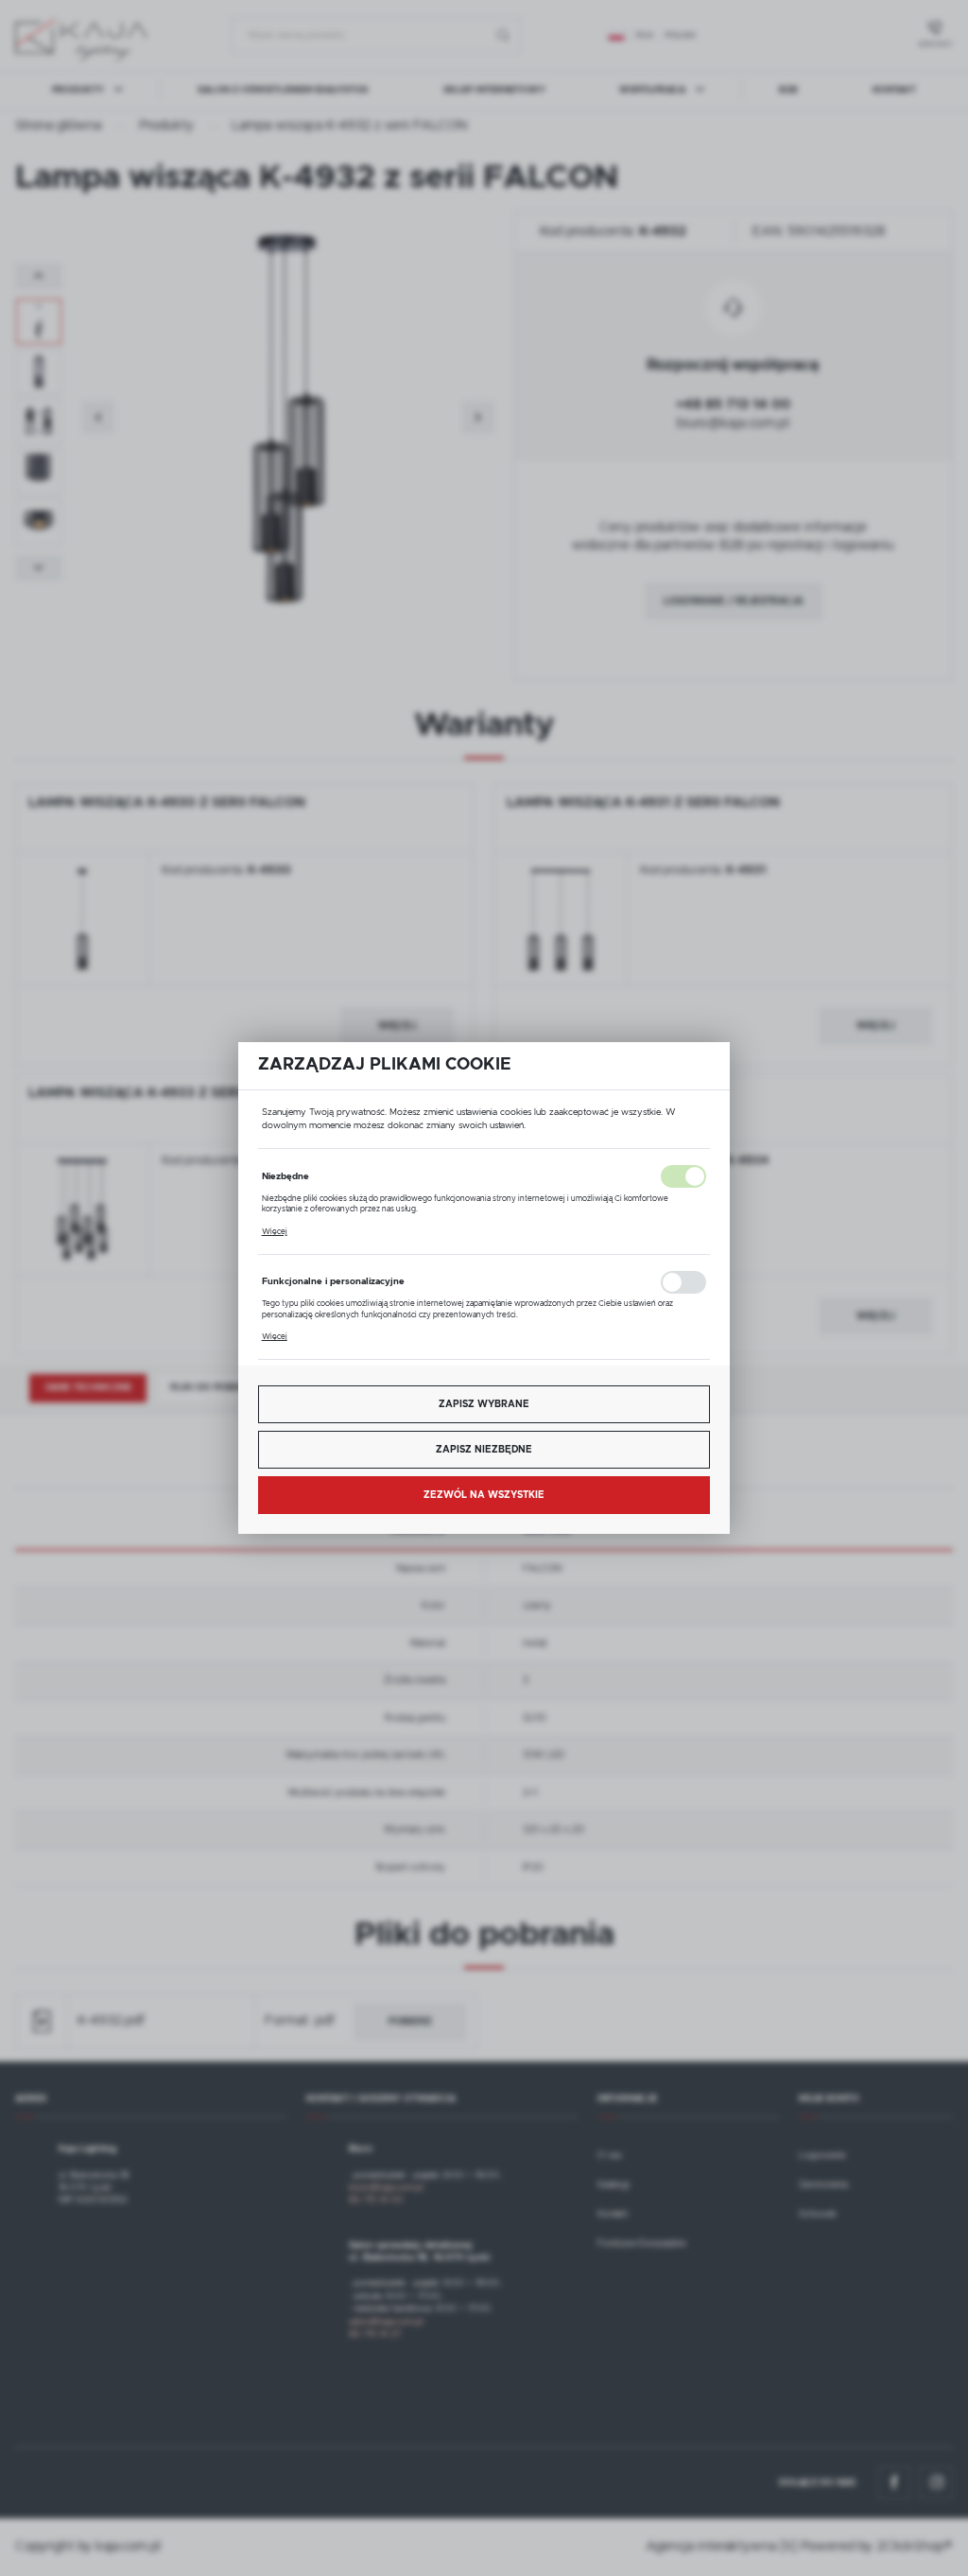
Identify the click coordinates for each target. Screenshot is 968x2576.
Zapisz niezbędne (484, 1450)
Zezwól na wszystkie (484, 1495)
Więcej (275, 1232)
